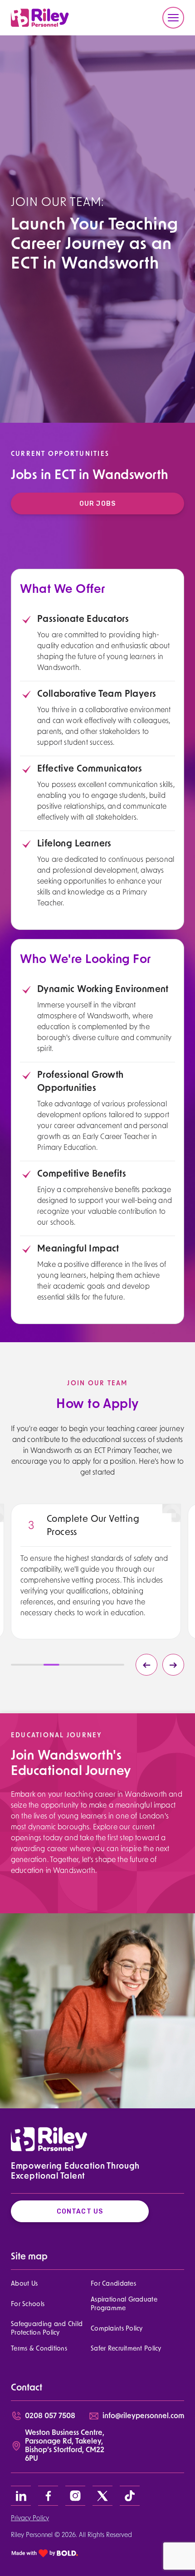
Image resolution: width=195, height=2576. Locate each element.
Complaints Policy (117, 2329)
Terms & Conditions (39, 2349)
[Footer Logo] (49, 2139)
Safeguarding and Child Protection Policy (47, 2329)
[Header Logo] (40, 18)
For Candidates (113, 2284)
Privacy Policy (30, 2519)
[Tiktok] (130, 2496)
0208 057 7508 (50, 2416)
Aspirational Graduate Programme (124, 2304)
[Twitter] (102, 2496)
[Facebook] (48, 2496)
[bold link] (45, 2553)
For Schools (28, 2305)
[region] (96, 1586)
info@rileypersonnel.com (143, 2416)
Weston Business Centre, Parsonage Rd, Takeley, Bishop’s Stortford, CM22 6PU (65, 2446)
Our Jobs (97, 504)
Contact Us (80, 2212)
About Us (24, 2284)
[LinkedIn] (21, 2496)
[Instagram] (75, 2496)
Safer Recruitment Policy (126, 2349)
